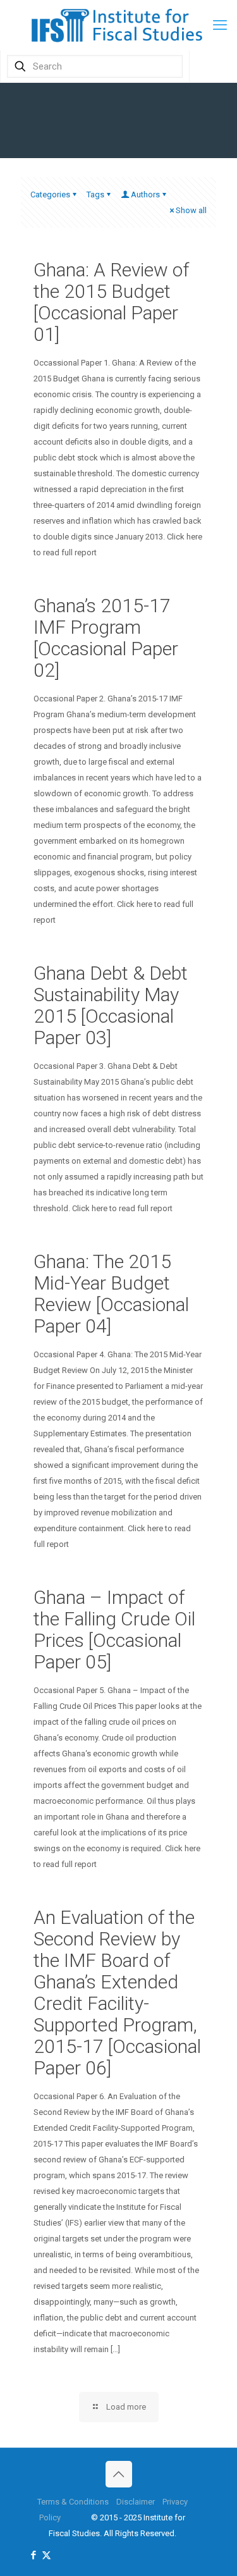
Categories (50, 194)
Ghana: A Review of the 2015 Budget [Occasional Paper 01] (111, 302)
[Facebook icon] (33, 2555)
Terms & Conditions (73, 2502)
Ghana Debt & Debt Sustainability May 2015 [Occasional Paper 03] (111, 1005)
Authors (145, 194)
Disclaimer (136, 2502)
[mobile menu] (220, 25)
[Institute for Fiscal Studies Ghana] (118, 25)
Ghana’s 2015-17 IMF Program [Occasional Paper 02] (106, 638)
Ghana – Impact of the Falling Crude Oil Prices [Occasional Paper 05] (114, 1630)
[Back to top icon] (119, 2474)
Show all (191, 210)
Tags (95, 194)
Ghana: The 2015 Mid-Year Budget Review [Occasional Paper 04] (111, 1294)
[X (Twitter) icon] (46, 2555)
